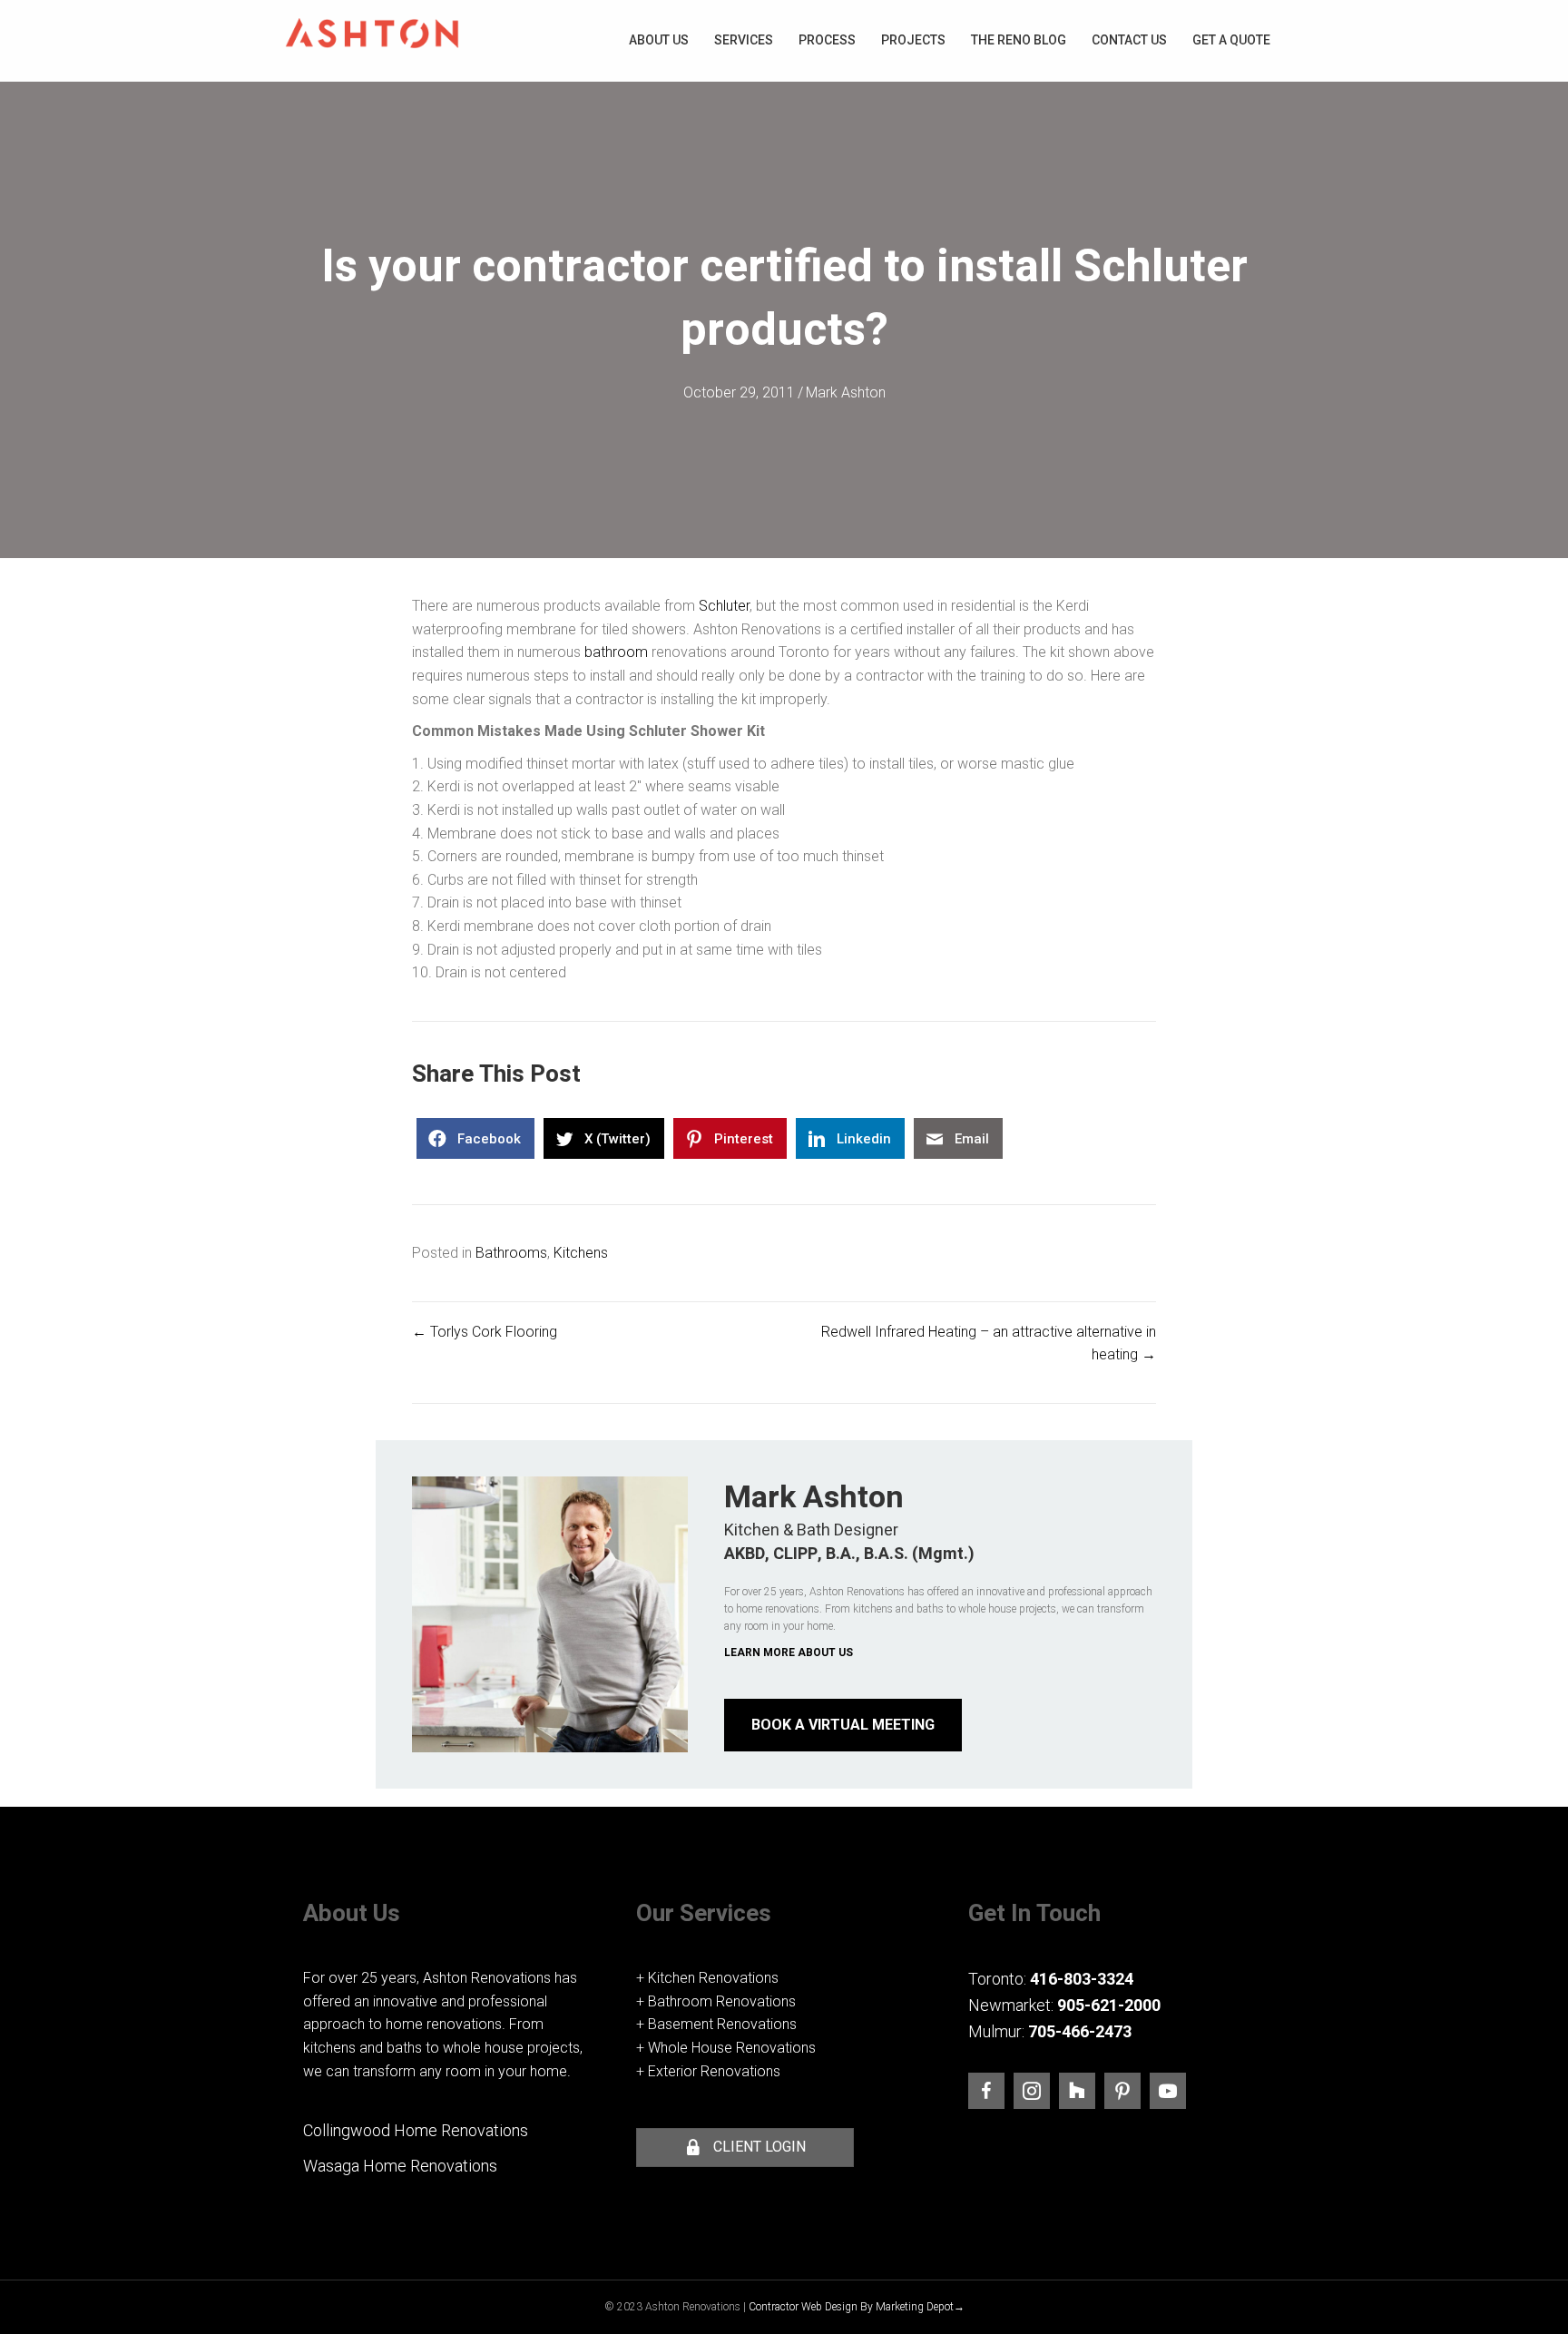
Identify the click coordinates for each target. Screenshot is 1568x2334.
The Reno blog (1019, 40)
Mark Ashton (846, 392)
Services (744, 40)
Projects (913, 40)
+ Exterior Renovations (708, 2071)
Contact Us (1129, 40)
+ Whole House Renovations (726, 2048)
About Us (659, 40)
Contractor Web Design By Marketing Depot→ (857, 2307)
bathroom (616, 652)
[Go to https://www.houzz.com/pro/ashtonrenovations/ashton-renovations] (1077, 2091)
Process (827, 40)
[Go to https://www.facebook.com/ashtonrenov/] (986, 2091)
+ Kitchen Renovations (707, 1978)
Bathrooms (511, 1253)
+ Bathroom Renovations (716, 2001)
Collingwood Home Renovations (416, 2130)
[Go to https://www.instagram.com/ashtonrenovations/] (1032, 2091)
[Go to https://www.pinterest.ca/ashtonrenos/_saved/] (1122, 2091)
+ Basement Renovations (716, 2024)
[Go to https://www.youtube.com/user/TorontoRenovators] (1168, 2091)
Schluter (724, 606)
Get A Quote (1231, 40)
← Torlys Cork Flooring (485, 1332)
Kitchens (581, 1253)
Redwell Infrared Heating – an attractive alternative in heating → (989, 1344)
